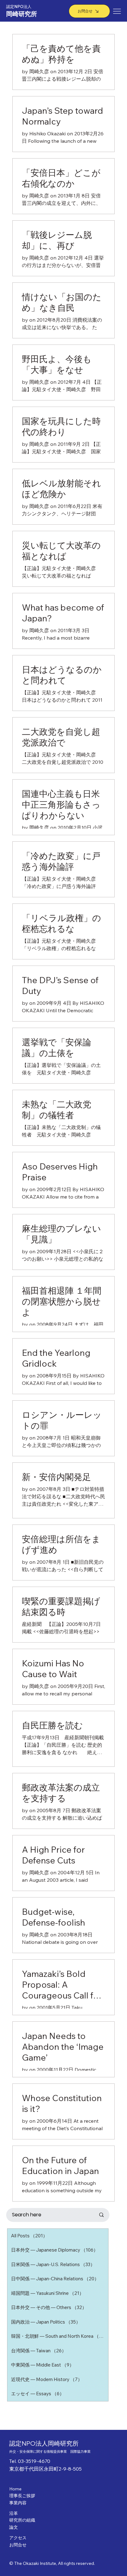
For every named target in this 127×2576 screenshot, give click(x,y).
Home (15, 2489)
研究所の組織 (22, 2520)
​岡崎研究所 (22, 14)
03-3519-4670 (34, 2461)
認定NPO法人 (19, 6)
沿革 (14, 2513)
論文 (14, 2527)
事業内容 (18, 2503)
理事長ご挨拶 (22, 2496)
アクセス (18, 2538)
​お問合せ (18, 2545)
